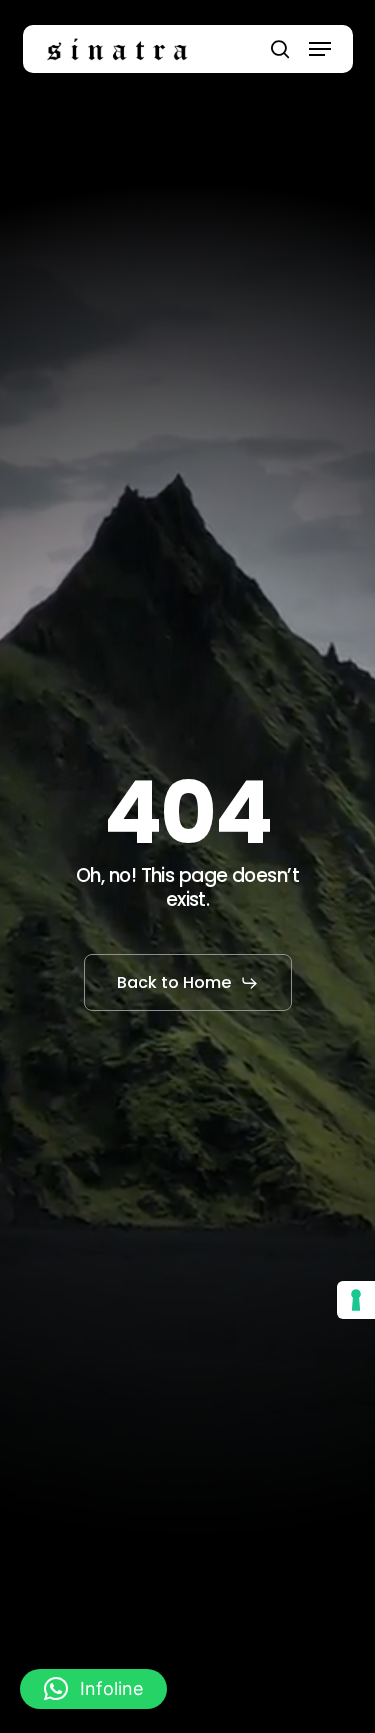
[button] (320, 49)
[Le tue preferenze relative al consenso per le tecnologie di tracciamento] (356, 1300)
